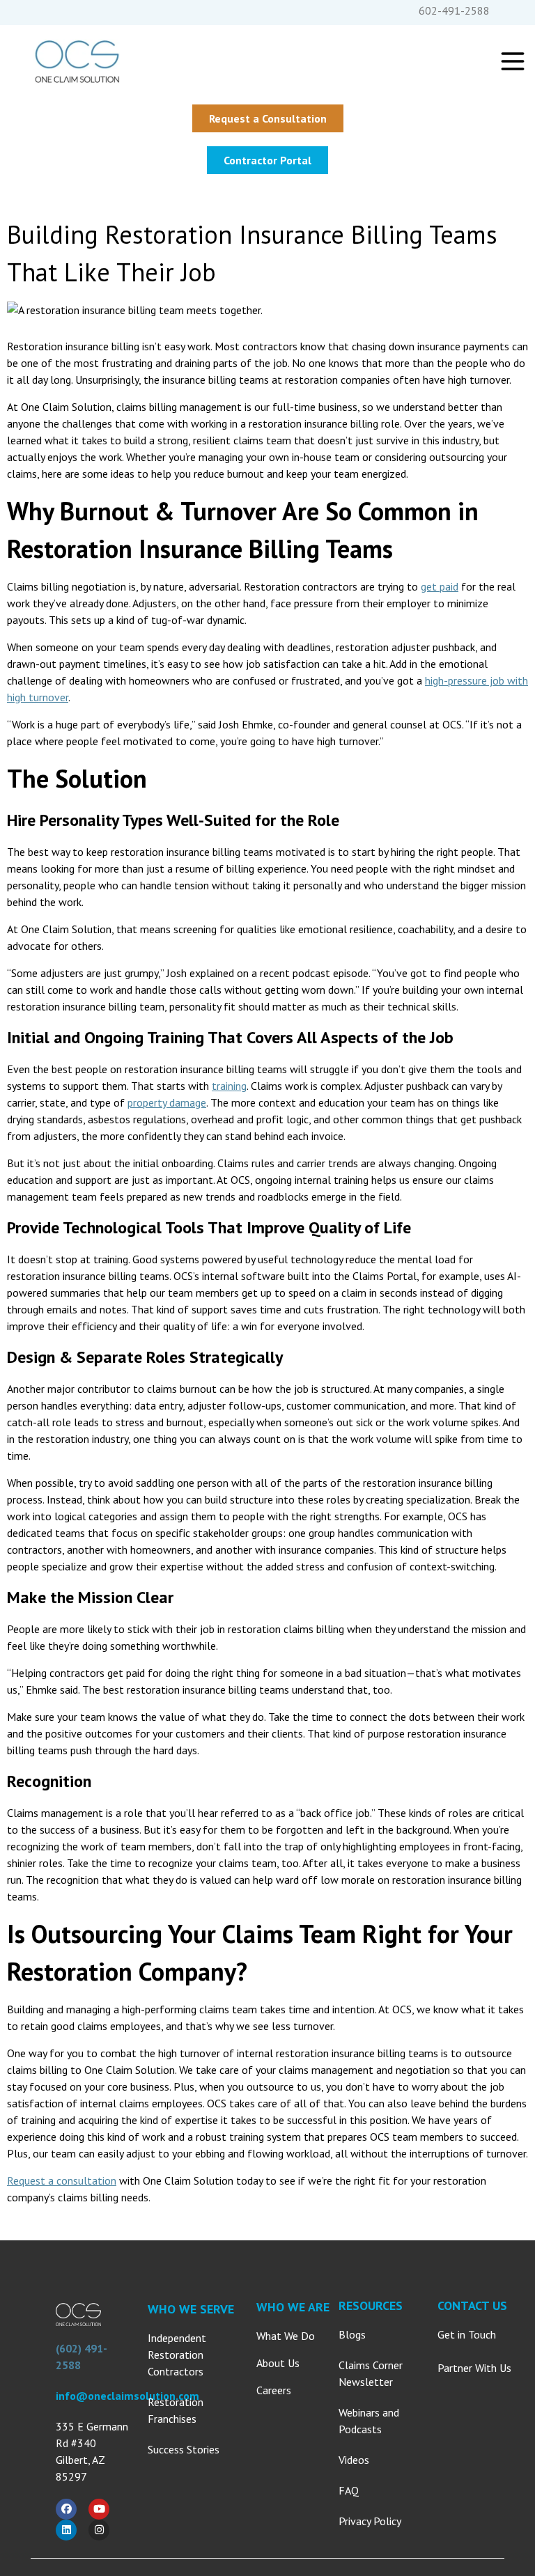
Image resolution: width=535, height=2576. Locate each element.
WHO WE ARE (293, 2307)
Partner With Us (474, 2368)
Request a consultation (62, 2180)
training (229, 1086)
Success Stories (184, 2449)
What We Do (286, 2336)
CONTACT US (472, 2305)
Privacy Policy (370, 2521)
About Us (278, 2363)
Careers (274, 2390)
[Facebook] (66, 2509)
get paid (440, 586)
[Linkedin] (66, 2530)
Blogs (352, 2334)
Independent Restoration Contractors (177, 2355)
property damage (167, 1102)
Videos (354, 2460)
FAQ (349, 2490)
